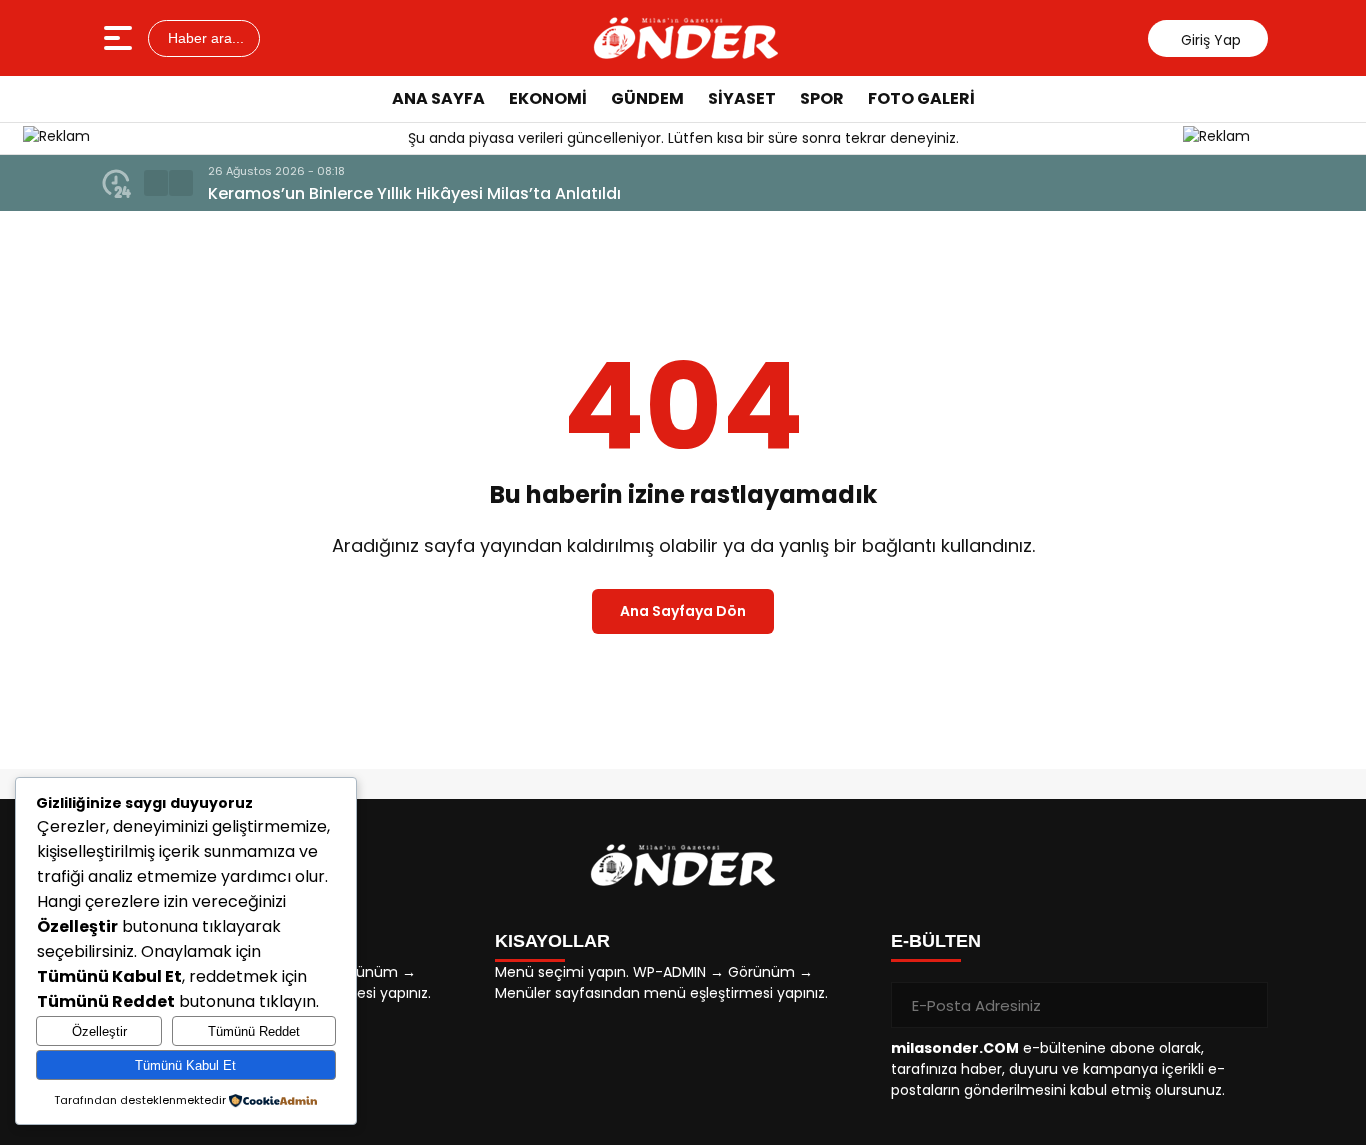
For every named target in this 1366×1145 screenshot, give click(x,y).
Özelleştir (99, 1031)
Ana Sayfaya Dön (683, 611)
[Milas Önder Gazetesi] (686, 38)
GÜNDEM (647, 98)
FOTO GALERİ (921, 98)
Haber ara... (204, 38)
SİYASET (742, 98)
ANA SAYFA (438, 98)
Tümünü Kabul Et (185, 1065)
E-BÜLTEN (936, 941)
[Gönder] (1245, 1005)
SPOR (822, 98)
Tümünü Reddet (254, 1031)
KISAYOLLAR (552, 941)
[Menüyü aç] (120, 38)
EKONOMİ (548, 98)
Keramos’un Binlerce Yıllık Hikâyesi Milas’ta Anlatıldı (414, 193)
